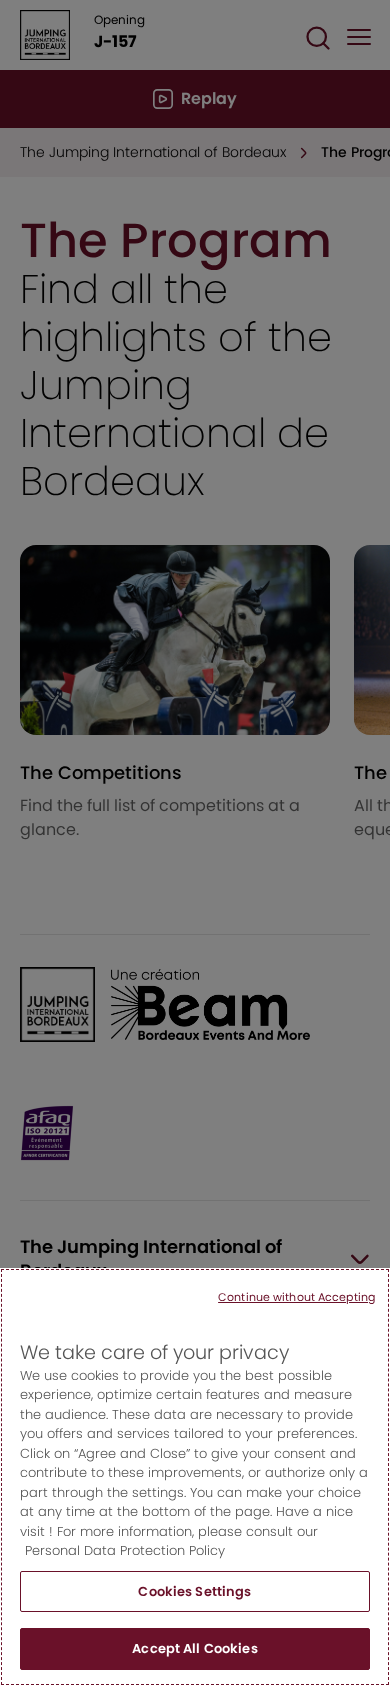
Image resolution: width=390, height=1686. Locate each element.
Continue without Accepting (296, 1297)
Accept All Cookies (194, 1648)
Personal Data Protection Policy (125, 1550)
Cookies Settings (194, 1591)
